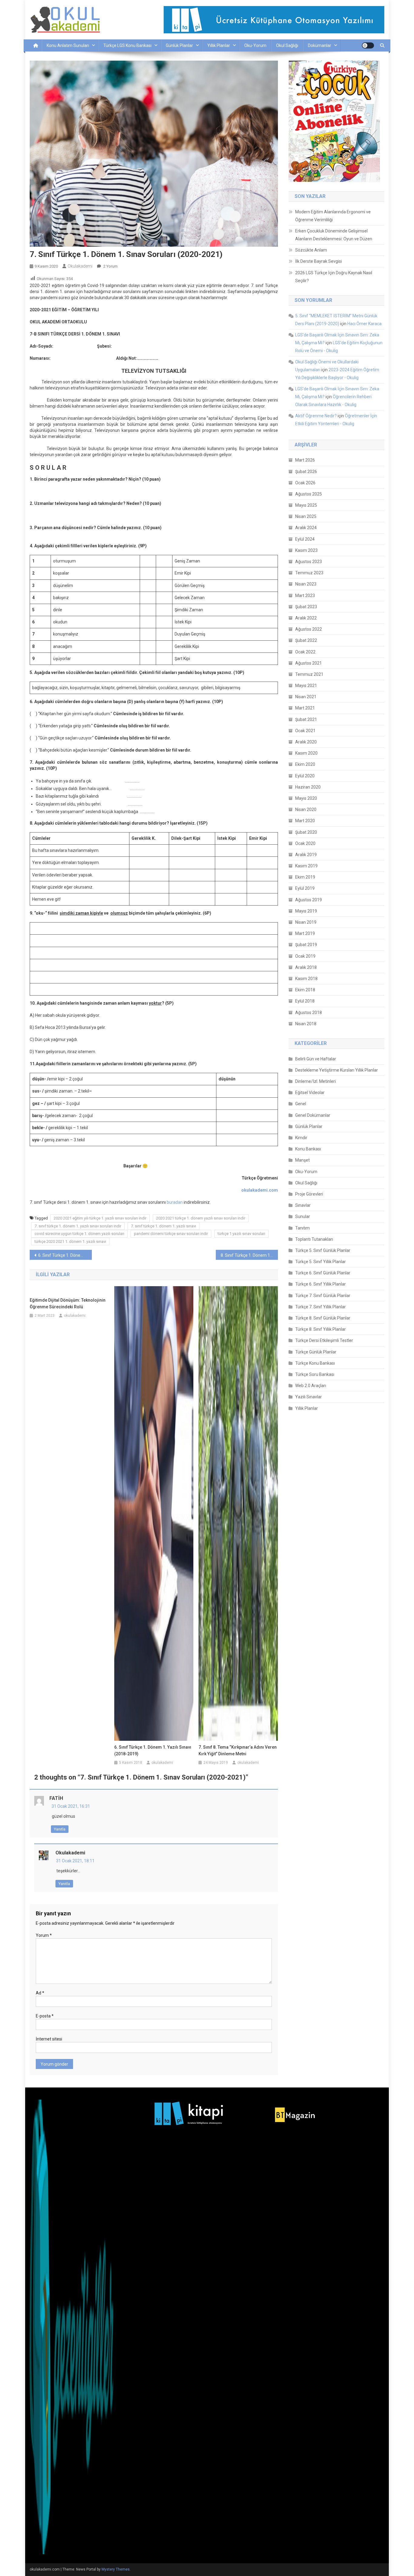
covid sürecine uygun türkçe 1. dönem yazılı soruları (79, 1234)
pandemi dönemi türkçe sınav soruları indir (171, 1234)
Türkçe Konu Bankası (315, 1363)
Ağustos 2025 (309, 494)
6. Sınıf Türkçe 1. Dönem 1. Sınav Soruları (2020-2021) (65, 1255)
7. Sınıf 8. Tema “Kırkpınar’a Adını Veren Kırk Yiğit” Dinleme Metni (238, 1750)
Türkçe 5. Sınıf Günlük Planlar (323, 1250)
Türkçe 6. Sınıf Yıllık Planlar (321, 1284)
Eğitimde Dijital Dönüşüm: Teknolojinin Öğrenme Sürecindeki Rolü (68, 1303)
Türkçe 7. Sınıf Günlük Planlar (323, 1296)
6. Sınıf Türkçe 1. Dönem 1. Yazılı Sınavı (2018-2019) (153, 1750)
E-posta (45, 2016)
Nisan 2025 (306, 516)
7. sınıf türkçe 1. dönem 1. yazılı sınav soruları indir (78, 1226)
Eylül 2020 (305, 776)
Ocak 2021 (305, 731)
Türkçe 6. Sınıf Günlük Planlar (323, 1273)
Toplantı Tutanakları (314, 1239)
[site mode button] (368, 45)
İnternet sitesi (49, 2039)
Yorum (44, 1935)
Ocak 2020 (305, 843)
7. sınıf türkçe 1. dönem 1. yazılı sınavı (164, 1226)
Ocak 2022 (305, 652)
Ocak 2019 (305, 956)
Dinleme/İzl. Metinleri (316, 1081)
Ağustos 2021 (309, 663)
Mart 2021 (305, 708)
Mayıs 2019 (306, 911)
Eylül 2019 (305, 888)
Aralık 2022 (306, 618)
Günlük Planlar (179, 45)
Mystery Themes (116, 2569)
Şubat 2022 (306, 640)
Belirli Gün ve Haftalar (316, 1059)
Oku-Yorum (255, 45)
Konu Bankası (308, 1149)
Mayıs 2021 (306, 686)
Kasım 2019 (306, 866)
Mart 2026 (305, 460)
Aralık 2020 (306, 742)
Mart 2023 (305, 596)
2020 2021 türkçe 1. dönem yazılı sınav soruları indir (201, 1218)
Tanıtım (302, 1228)
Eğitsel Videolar (310, 1093)
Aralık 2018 (306, 967)
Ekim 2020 (305, 764)
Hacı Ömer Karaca (364, 324)
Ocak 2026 (305, 483)
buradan (175, 1202)
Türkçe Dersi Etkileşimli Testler (324, 1340)
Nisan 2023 (306, 584)
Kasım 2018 (306, 979)
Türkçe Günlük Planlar (316, 1352)
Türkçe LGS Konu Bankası (127, 45)
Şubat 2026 (306, 472)
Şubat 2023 (306, 607)
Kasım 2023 (306, 550)
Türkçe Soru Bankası (315, 1374)
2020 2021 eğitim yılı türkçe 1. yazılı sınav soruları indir (100, 1218)
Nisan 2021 (306, 697)
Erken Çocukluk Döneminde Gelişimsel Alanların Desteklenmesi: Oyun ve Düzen (334, 235)
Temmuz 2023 (309, 573)
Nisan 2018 (306, 1024)
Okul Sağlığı (287, 45)
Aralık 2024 (306, 528)
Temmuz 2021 (309, 674)
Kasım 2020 (306, 753)
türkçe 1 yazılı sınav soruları (241, 1234)
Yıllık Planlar (219, 45)
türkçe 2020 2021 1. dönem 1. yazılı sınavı (70, 1241)
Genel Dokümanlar (313, 1115)
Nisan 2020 (306, 809)
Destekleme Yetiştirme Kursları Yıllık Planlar (337, 1070)
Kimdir (301, 1138)
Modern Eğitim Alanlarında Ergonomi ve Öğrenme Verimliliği (333, 216)
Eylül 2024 (305, 539)
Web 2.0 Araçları (311, 1386)
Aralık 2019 (306, 855)
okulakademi (80, 266)
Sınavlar (303, 1205)
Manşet (302, 1160)
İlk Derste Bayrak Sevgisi (319, 261)
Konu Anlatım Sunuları (68, 45)
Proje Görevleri (309, 1194)
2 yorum (110, 266)
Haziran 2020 (308, 787)
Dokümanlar (320, 45)
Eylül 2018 (305, 1001)
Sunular (303, 1216)
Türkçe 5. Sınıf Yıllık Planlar (321, 1262)
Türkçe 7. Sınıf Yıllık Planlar (321, 1307)
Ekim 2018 (305, 990)
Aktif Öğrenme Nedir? (316, 416)
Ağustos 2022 (309, 629)
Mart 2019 (305, 933)
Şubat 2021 (306, 719)
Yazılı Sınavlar (309, 1397)
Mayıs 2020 (306, 798)
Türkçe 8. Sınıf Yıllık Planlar (321, 1329)
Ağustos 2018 (309, 1013)
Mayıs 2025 (306, 505)
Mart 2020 (305, 821)
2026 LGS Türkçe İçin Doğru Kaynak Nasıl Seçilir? (334, 277)
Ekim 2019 (305, 877)
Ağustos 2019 (309, 900)
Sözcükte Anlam (311, 250)
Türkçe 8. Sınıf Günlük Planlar (323, 1318)
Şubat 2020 (306, 832)
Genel (301, 1104)
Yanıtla (60, 1829)
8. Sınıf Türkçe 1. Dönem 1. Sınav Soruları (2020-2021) (249, 1255)
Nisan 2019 (306, 922)
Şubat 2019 (306, 945)
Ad (40, 1993)
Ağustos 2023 (309, 562)
